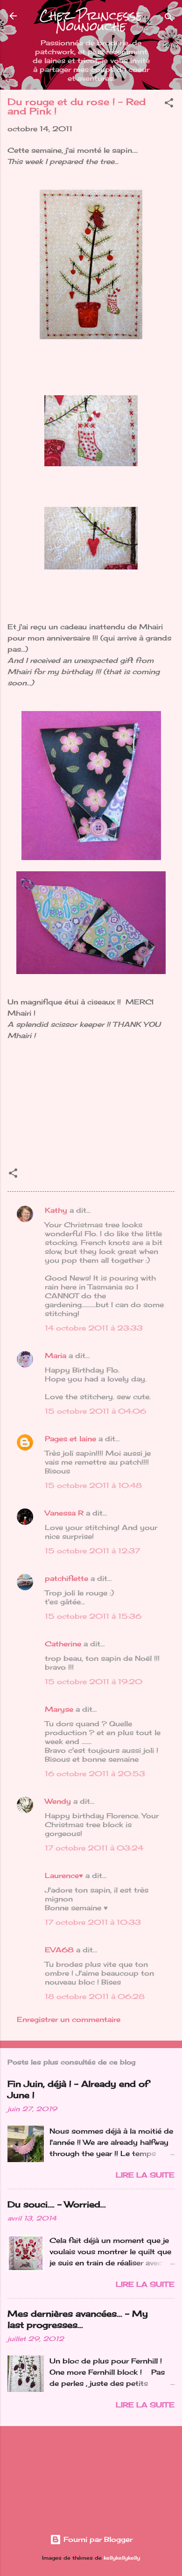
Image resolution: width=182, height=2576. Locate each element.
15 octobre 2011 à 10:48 (93, 1485)
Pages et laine (70, 1439)
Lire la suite (145, 2175)
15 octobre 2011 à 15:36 (93, 1616)
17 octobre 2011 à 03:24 (94, 1848)
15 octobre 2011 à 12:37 (92, 1551)
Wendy (58, 1801)
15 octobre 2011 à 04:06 (95, 1411)
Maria (56, 1356)
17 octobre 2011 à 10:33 (93, 1922)
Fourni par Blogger (97, 2539)
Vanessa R (64, 1513)
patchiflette (66, 1578)
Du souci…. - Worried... (57, 2204)
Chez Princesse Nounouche (91, 21)
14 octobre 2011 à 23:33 (94, 1328)
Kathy (56, 1210)
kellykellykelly (122, 2558)
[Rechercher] (169, 19)
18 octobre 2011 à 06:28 (95, 1996)
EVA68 (59, 1950)
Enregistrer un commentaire (69, 2019)
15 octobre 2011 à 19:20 (94, 1682)
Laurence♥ (64, 1875)
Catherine (63, 1644)
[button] (169, 104)
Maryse (59, 1709)
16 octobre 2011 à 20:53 (95, 1774)
